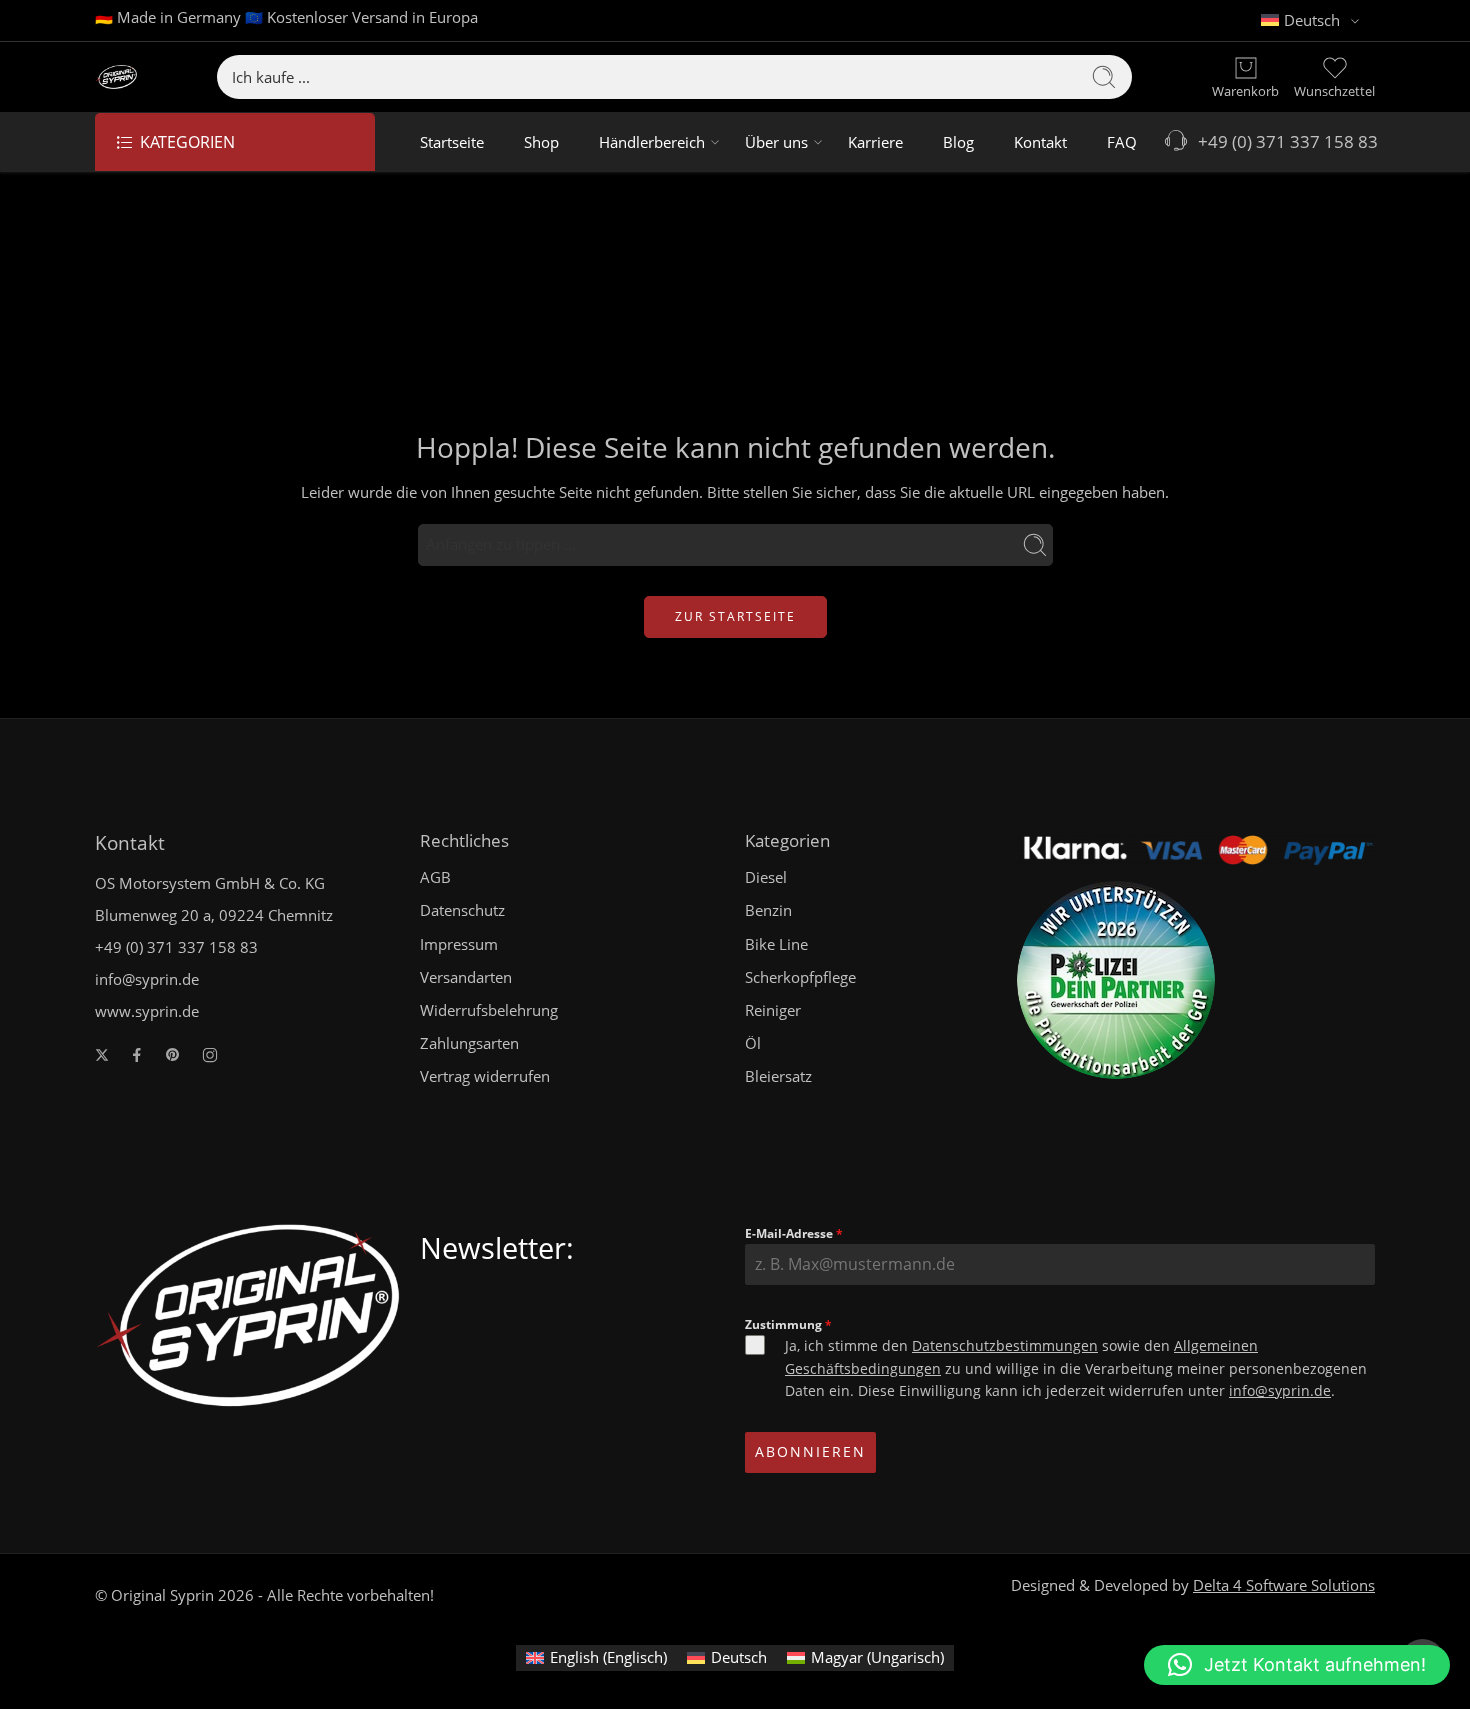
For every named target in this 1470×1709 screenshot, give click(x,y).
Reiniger (773, 1010)
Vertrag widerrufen (485, 1076)
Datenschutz (462, 910)
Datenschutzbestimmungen (1005, 1345)
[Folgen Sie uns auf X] (102, 1055)
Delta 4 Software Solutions (1284, 1585)
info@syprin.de (147, 979)
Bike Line (776, 944)
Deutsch (1312, 20)
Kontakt (1040, 142)
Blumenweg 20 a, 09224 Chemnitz (214, 915)
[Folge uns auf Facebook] (137, 1055)
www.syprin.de (147, 1011)
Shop (541, 142)
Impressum (459, 944)
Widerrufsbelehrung (489, 1010)
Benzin (768, 910)
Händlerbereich (652, 142)
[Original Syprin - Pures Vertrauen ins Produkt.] (116, 77)
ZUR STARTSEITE (735, 616)
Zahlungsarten (469, 1043)
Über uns (776, 142)
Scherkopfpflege (800, 977)
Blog (958, 142)
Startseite (452, 142)
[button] (1297, 1665)
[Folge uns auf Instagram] (210, 1055)
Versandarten (466, 977)
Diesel (766, 877)
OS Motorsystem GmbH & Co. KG (210, 883)
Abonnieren (810, 1451)
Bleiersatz (778, 1076)
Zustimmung (788, 1324)
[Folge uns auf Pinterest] (173, 1055)
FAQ (1122, 142)
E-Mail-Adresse (794, 1233)
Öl (753, 1043)
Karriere (875, 142)
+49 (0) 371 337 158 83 (1284, 141)
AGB (435, 877)
